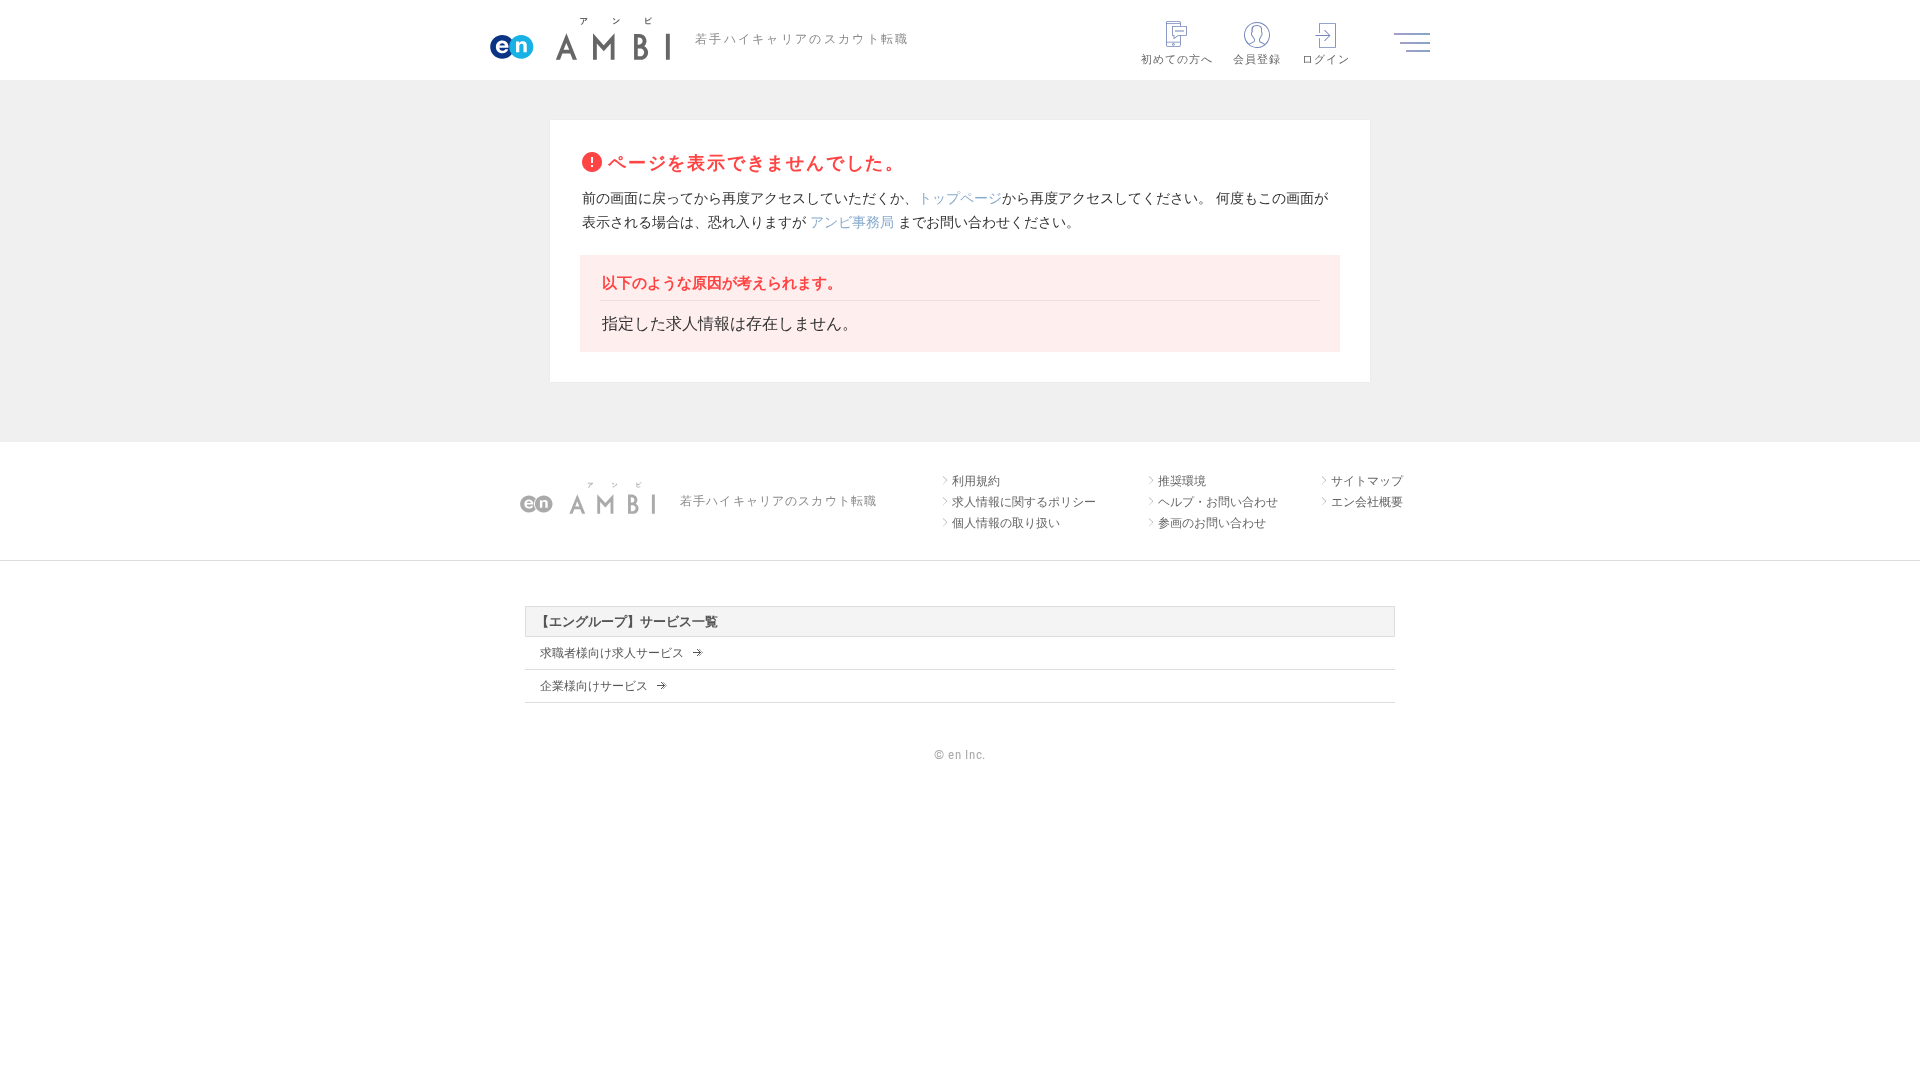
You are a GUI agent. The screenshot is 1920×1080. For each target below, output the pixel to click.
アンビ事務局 (852, 222)
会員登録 (1257, 59)
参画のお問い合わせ (1212, 523)
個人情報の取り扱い (1006, 523)
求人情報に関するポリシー (1024, 502)
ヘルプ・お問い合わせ (1218, 502)
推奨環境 (1182, 481)
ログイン (1326, 59)
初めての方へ (1177, 59)
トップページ (960, 198)
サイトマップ (1367, 481)
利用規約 (976, 481)
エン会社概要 (1367, 502)
